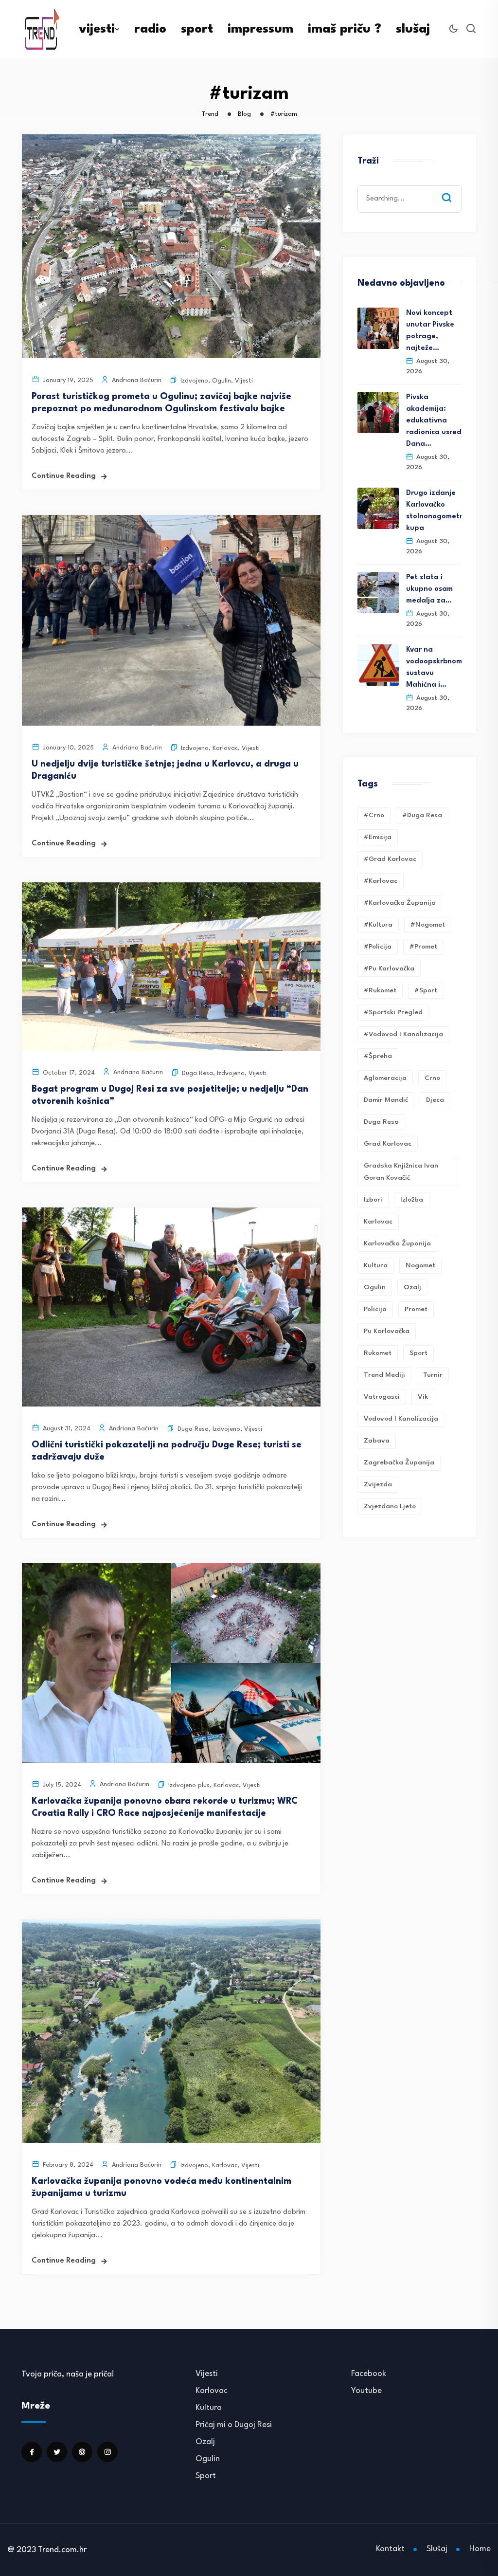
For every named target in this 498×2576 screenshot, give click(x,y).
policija (375, 1309)
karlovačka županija (397, 1243)
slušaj (413, 29)
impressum (260, 29)
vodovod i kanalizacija (401, 1419)
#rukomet (380, 990)
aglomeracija (385, 1078)
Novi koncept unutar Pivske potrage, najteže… (430, 331)
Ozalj (205, 2442)
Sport (206, 2476)
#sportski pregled (393, 1012)
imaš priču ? (345, 29)
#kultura (378, 925)
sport (197, 29)
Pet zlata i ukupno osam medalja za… (429, 589)
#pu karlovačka (389, 968)
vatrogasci (382, 1397)
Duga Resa (197, 1073)
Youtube (366, 2391)
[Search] (454, 188)
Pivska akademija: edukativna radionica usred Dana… (434, 421)
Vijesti (244, 381)
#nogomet (428, 925)
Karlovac (225, 748)
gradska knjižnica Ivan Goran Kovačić (401, 1172)
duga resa (381, 1122)
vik (423, 1397)
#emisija (378, 837)
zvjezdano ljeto (390, 1506)
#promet (423, 947)
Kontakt (390, 2549)
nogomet (420, 1265)
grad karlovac (388, 1144)
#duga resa (422, 815)
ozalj (412, 1287)
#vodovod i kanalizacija (403, 1034)
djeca (435, 1100)
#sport (426, 990)
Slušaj (437, 2549)
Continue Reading (64, 476)
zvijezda (378, 1484)
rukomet (378, 1353)
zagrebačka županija (399, 1462)
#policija (378, 947)
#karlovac (381, 881)
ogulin (375, 1287)
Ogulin (222, 381)
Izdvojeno (194, 381)
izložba (412, 1200)
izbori (373, 1200)
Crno (432, 1078)
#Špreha (378, 1056)
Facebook (369, 2374)
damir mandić (386, 1100)
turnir (433, 1375)
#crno (374, 815)
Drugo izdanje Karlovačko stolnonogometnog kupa (434, 511)
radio (150, 29)
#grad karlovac (390, 859)
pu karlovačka (387, 1331)
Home (480, 2549)
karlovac (378, 1222)
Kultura (376, 1265)
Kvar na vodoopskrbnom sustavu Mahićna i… (434, 667)
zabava (377, 1441)
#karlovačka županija (400, 903)
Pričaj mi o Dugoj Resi (234, 2425)
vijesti (97, 29)
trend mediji (384, 1375)
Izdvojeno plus (189, 1785)
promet (416, 1309)
